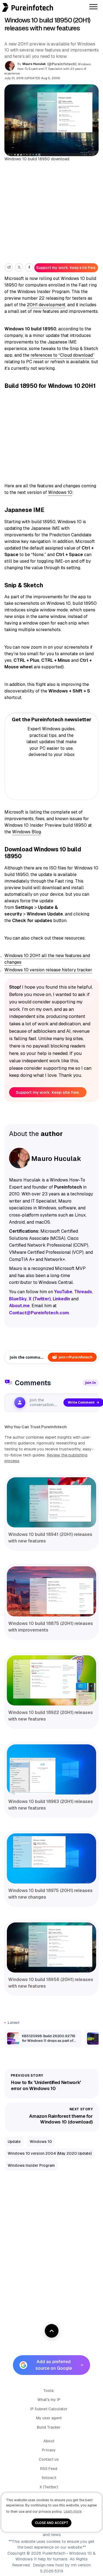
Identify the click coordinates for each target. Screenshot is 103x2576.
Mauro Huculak (34, 64)
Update (14, 2142)
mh (74, 2565)
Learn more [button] (73, 2511)
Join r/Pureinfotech (76, 1357)
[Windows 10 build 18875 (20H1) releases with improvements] (51, 1591)
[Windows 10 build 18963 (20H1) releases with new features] (51, 1769)
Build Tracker (49, 2427)
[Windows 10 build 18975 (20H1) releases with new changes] (51, 1858)
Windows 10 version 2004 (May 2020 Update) (50, 2153)
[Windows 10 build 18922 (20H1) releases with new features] (51, 1680)
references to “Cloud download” (62, 355)
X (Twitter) (49, 2487)
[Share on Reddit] (9, 267)
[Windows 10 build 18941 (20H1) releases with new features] (51, 1502)
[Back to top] (52, 2331)
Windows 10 (60, 492)
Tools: (49, 2391)
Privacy (49, 2450)
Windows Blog (27, 832)
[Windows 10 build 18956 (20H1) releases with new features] (51, 1947)
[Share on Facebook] (29, 267)
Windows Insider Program (31, 2165)
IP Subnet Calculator (49, 2409)
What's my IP (49, 2400)
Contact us (49, 2459)
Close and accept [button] (52, 2523)
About (49, 2441)
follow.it (49, 2478)
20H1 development (46, 305)
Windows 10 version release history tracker (48, 970)
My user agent (49, 2418)
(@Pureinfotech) (62, 64)
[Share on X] (19, 267)
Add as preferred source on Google (54, 2365)
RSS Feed (49, 2469)
